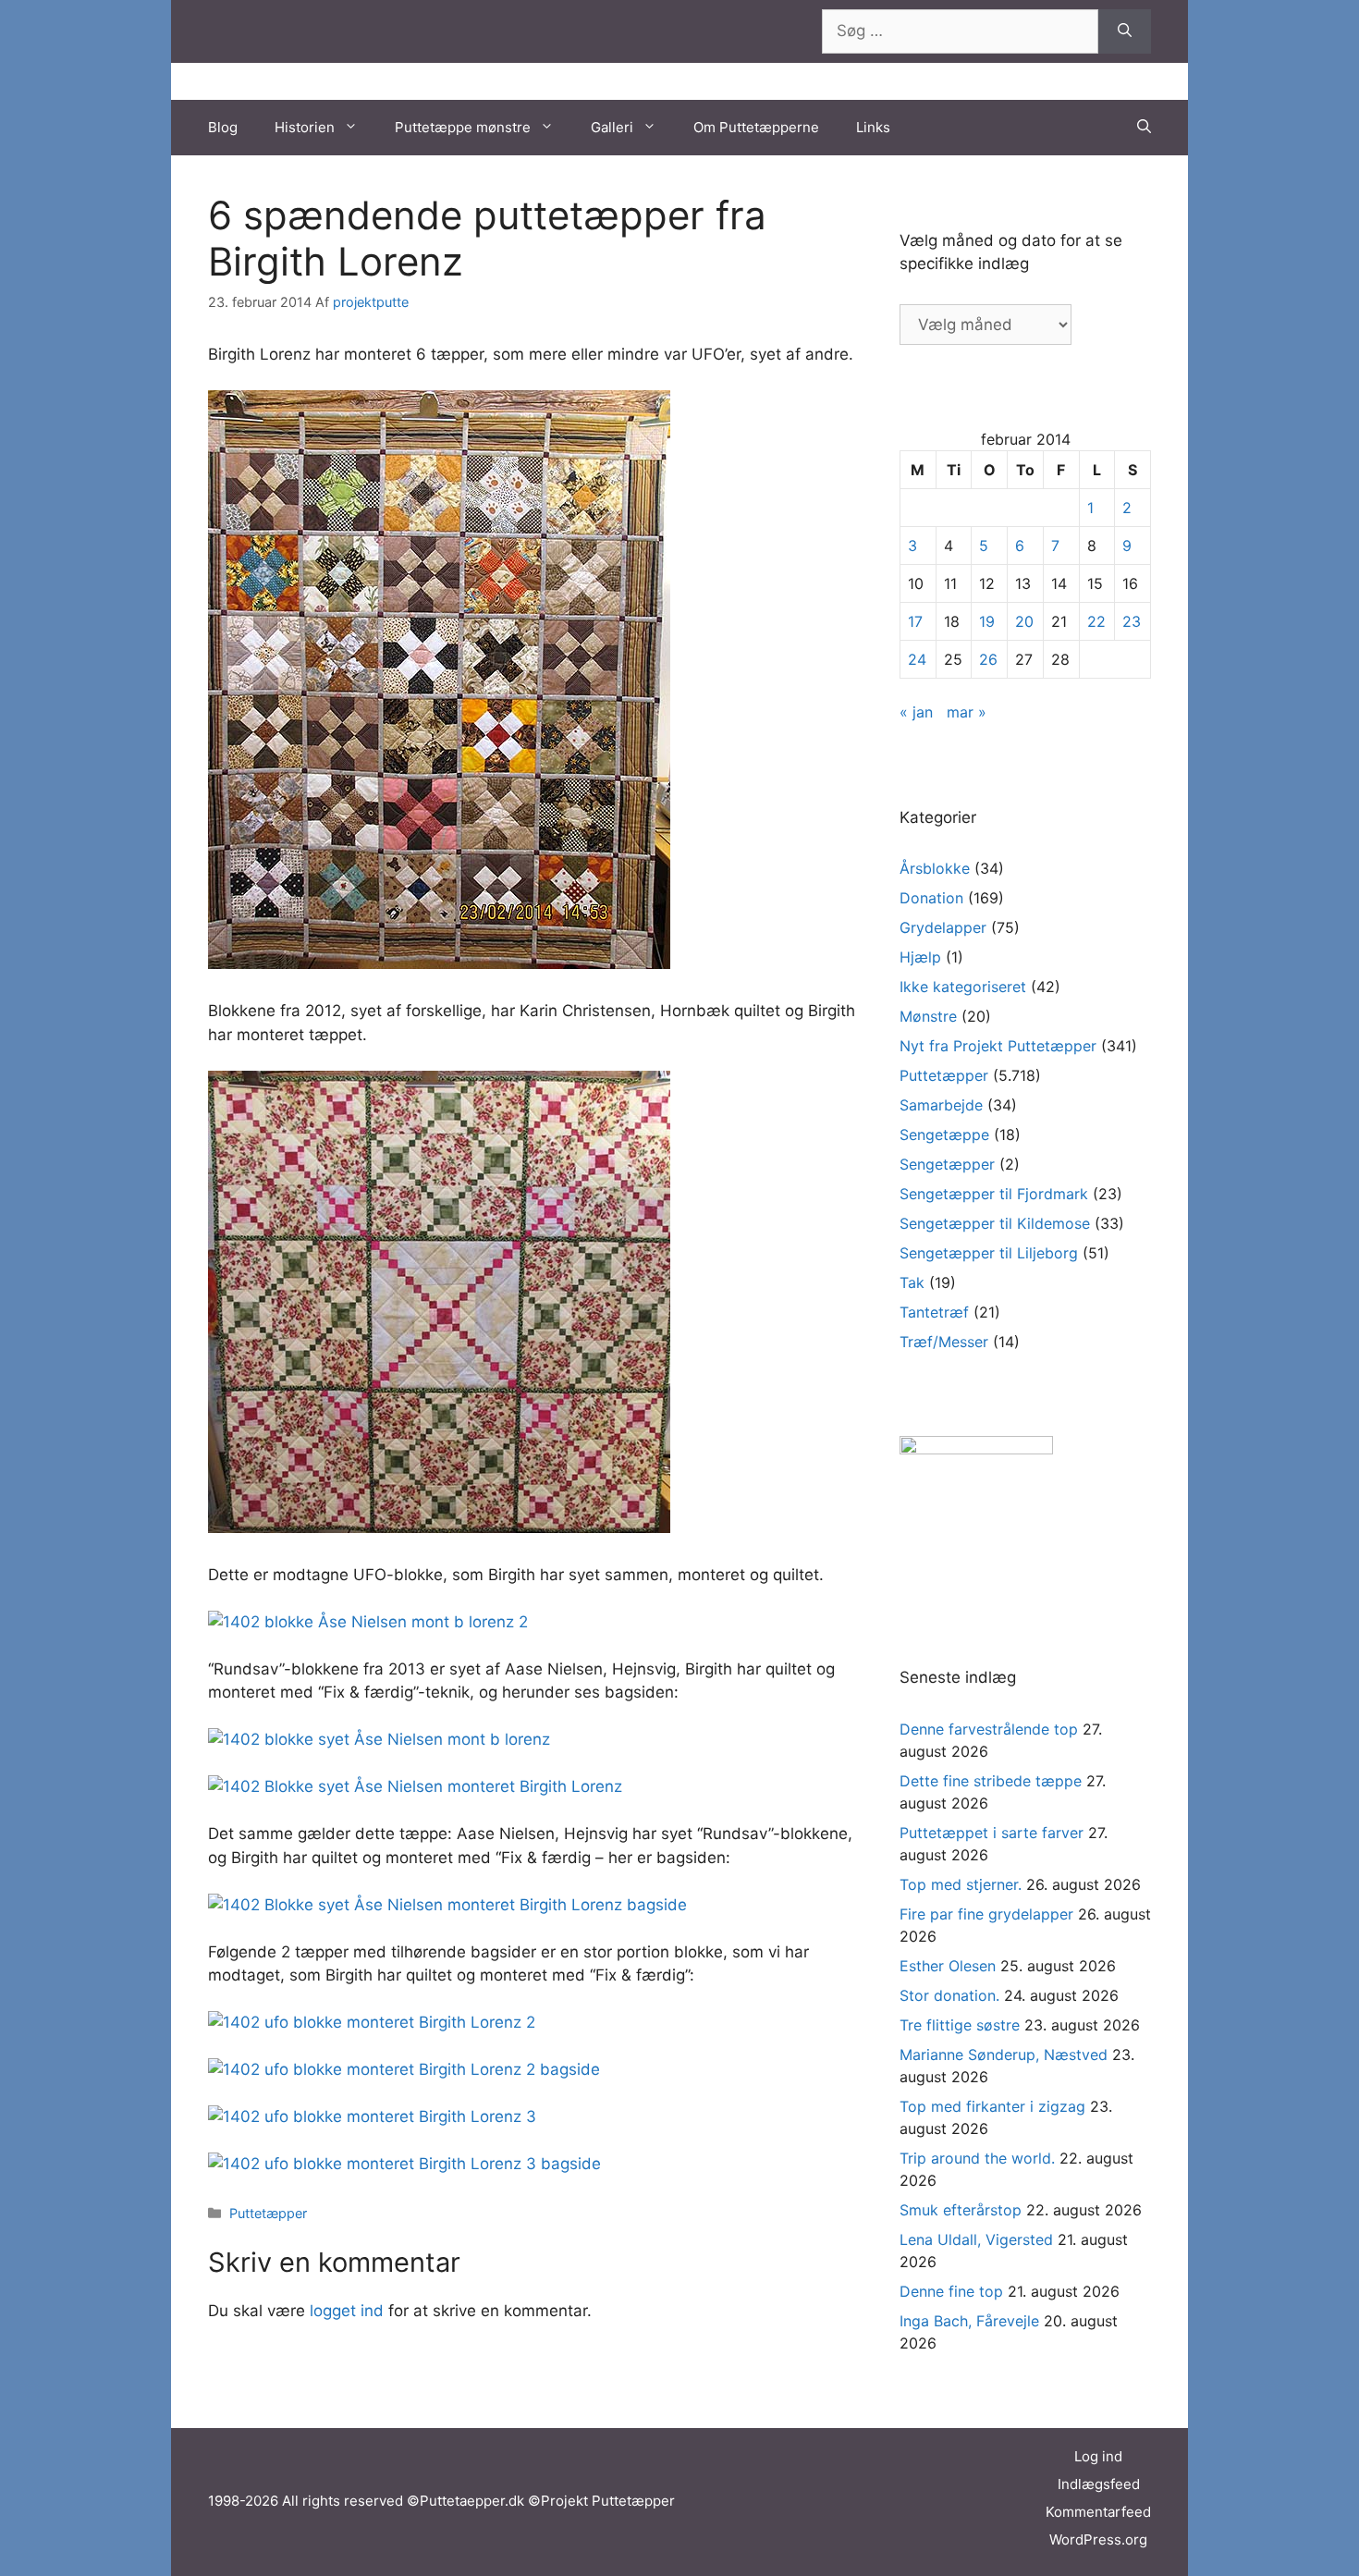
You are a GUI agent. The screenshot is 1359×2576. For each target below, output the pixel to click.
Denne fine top (951, 2291)
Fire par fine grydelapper (986, 1914)
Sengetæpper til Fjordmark (994, 1194)
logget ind (347, 2311)
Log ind (1098, 2456)
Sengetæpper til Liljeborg (989, 1253)
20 (1024, 621)
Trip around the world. (977, 2158)
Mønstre (928, 1016)
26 (988, 659)
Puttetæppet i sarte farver (992, 1833)
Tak (912, 1282)
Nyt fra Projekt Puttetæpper (998, 1046)
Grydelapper (943, 927)
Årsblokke (935, 868)
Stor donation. (949, 1995)
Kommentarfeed (1098, 2512)
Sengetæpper (947, 1164)
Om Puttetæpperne (756, 127)
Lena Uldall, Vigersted (976, 2239)
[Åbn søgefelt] (1144, 128)
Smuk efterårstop (961, 2210)
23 (1132, 621)
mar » (967, 712)
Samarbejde (941, 1105)
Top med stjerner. (961, 1884)
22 (1096, 621)
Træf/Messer (944, 1342)
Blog (223, 127)
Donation (931, 898)
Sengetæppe (944, 1135)
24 (917, 659)
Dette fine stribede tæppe (991, 1781)
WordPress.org (1098, 2539)
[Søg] (1125, 31)
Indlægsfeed (1099, 2484)
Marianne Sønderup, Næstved (1004, 2055)
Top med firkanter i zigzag (992, 2106)
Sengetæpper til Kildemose (995, 1223)
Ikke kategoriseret (963, 987)
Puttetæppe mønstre (463, 127)
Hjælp (920, 957)
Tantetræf (934, 1312)
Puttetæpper (268, 2213)
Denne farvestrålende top (989, 1729)
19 (987, 621)
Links (873, 127)
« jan (916, 712)
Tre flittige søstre (960, 2025)
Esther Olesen (948, 1966)
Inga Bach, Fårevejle (969, 2321)
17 (915, 621)
